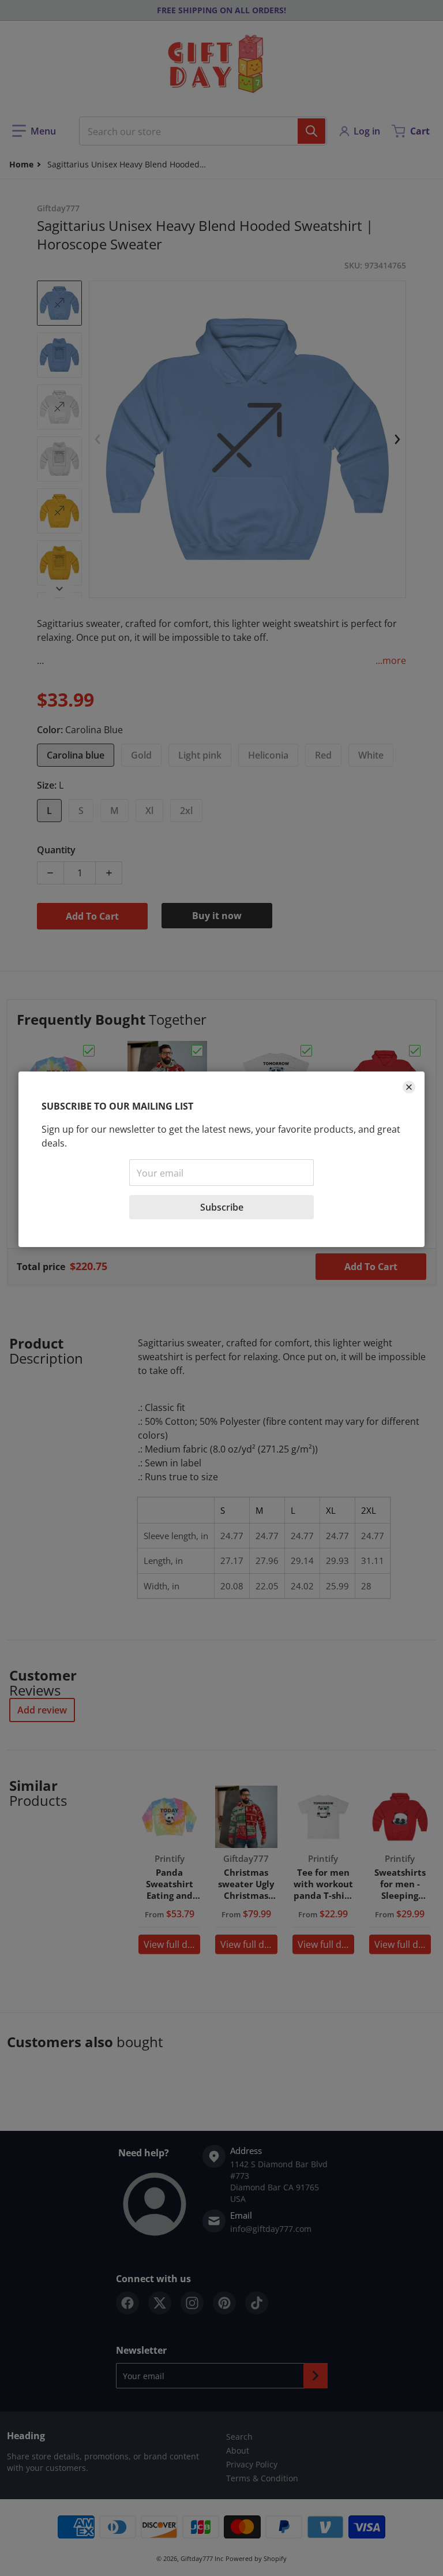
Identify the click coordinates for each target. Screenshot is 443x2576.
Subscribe (222, 1207)
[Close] (409, 1087)
